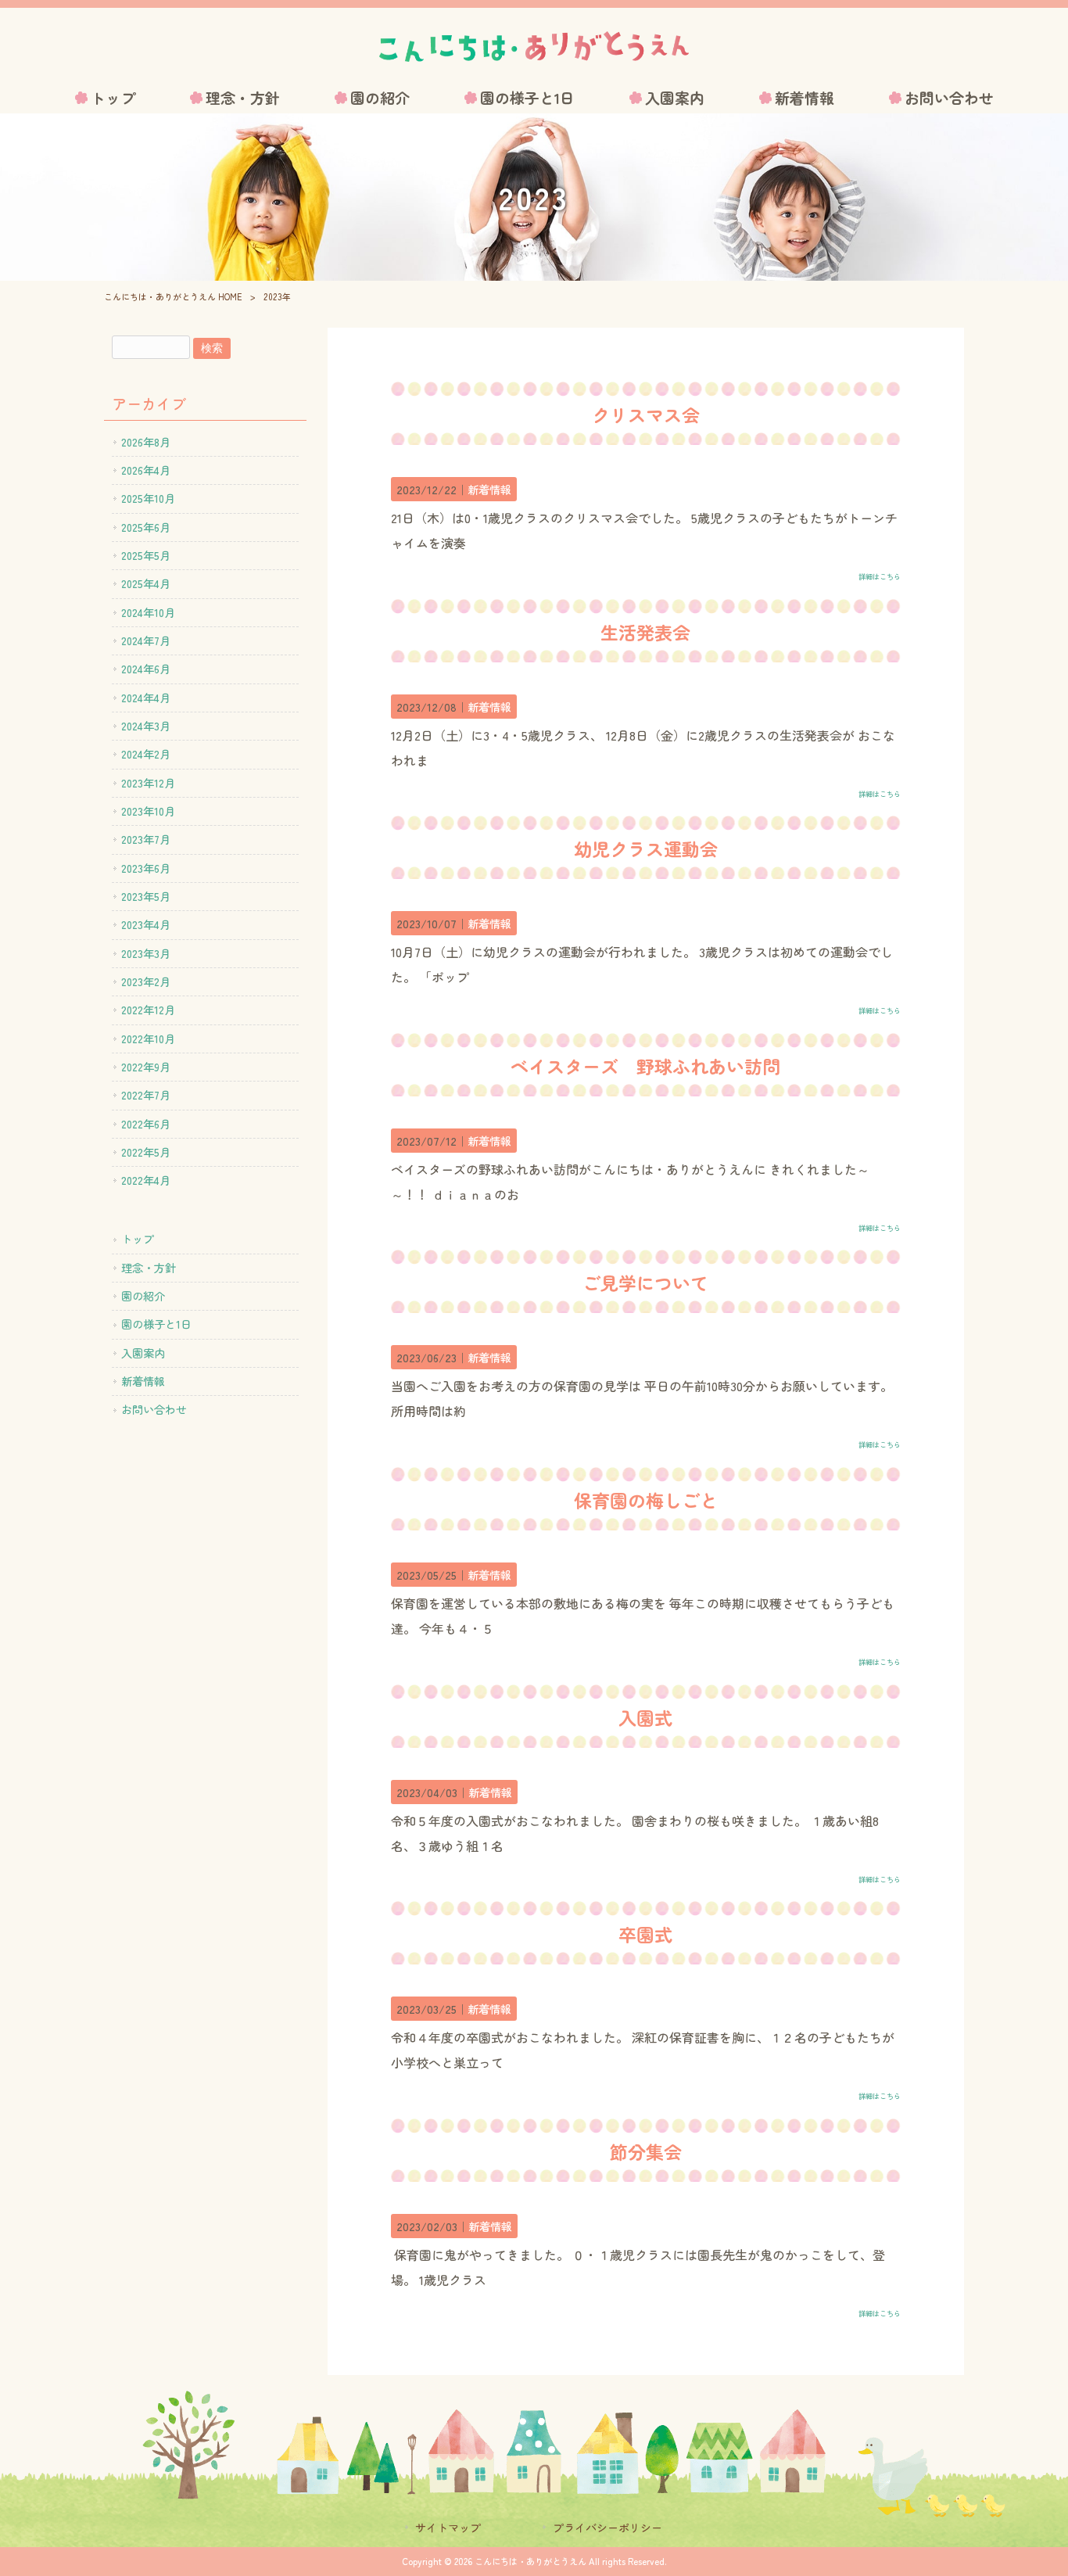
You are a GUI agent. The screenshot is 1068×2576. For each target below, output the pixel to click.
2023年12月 (148, 783)
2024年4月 (146, 698)
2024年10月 (148, 612)
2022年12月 (148, 1010)
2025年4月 (146, 583)
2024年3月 (146, 726)
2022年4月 (146, 1180)
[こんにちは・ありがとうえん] (534, 47)
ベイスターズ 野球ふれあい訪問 (645, 1066)
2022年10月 (148, 1039)
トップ (138, 1239)
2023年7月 (146, 839)
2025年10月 (148, 498)
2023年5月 (146, 896)
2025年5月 (146, 555)
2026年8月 (146, 442)
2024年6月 (146, 669)
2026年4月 (146, 470)
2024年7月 (146, 640)
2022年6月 (146, 1124)
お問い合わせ (154, 1409)
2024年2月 (146, 754)
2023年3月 (146, 953)
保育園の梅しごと (646, 1500)
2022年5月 (146, 1152)
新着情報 (489, 489)
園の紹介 (143, 1296)
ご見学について (645, 1283)
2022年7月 (146, 1095)
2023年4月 (146, 924)
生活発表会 (645, 632)
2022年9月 (146, 1067)
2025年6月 (146, 527)
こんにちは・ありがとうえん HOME (173, 296)
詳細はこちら (880, 576)
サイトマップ (448, 2528)
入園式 (645, 1717)
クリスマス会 (646, 414)
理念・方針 (149, 1268)
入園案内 (143, 1353)
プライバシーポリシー (607, 2528)
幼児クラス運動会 (646, 849)
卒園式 (645, 1934)
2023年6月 (146, 868)
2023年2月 (146, 981)
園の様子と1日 (156, 1324)
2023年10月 (148, 811)
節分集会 (646, 2151)
